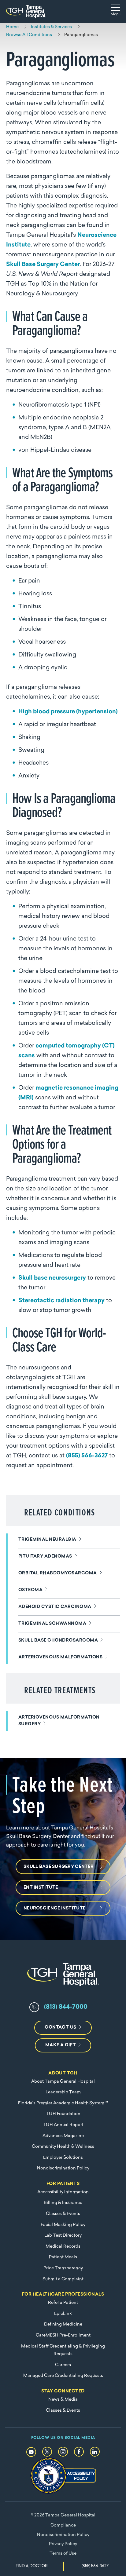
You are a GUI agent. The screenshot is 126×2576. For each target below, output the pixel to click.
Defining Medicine (63, 2324)
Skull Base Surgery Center (43, 265)
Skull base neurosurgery (52, 1278)
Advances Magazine (63, 2136)
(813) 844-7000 (66, 2007)
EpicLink (63, 2314)
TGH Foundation (63, 2114)
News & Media (63, 2400)
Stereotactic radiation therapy (61, 1301)
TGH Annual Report (63, 2125)
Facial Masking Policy (63, 2225)
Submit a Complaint (63, 2279)
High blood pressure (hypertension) (68, 712)
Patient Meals (63, 2257)
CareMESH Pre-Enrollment (63, 2335)
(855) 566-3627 (87, 1456)
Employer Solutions (63, 2158)
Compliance (63, 2525)
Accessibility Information (63, 2192)
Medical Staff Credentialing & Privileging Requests (63, 2350)
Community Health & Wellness (63, 2147)
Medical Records (63, 2247)
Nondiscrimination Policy (63, 2168)
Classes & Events (63, 2214)
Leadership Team (63, 2092)
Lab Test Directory (63, 2236)
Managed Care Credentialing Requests (63, 2376)
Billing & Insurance (63, 2203)
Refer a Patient (63, 2303)
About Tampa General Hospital (63, 2082)
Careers (63, 2365)
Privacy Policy (63, 2544)
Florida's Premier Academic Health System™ (63, 2103)
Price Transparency (63, 2268)
